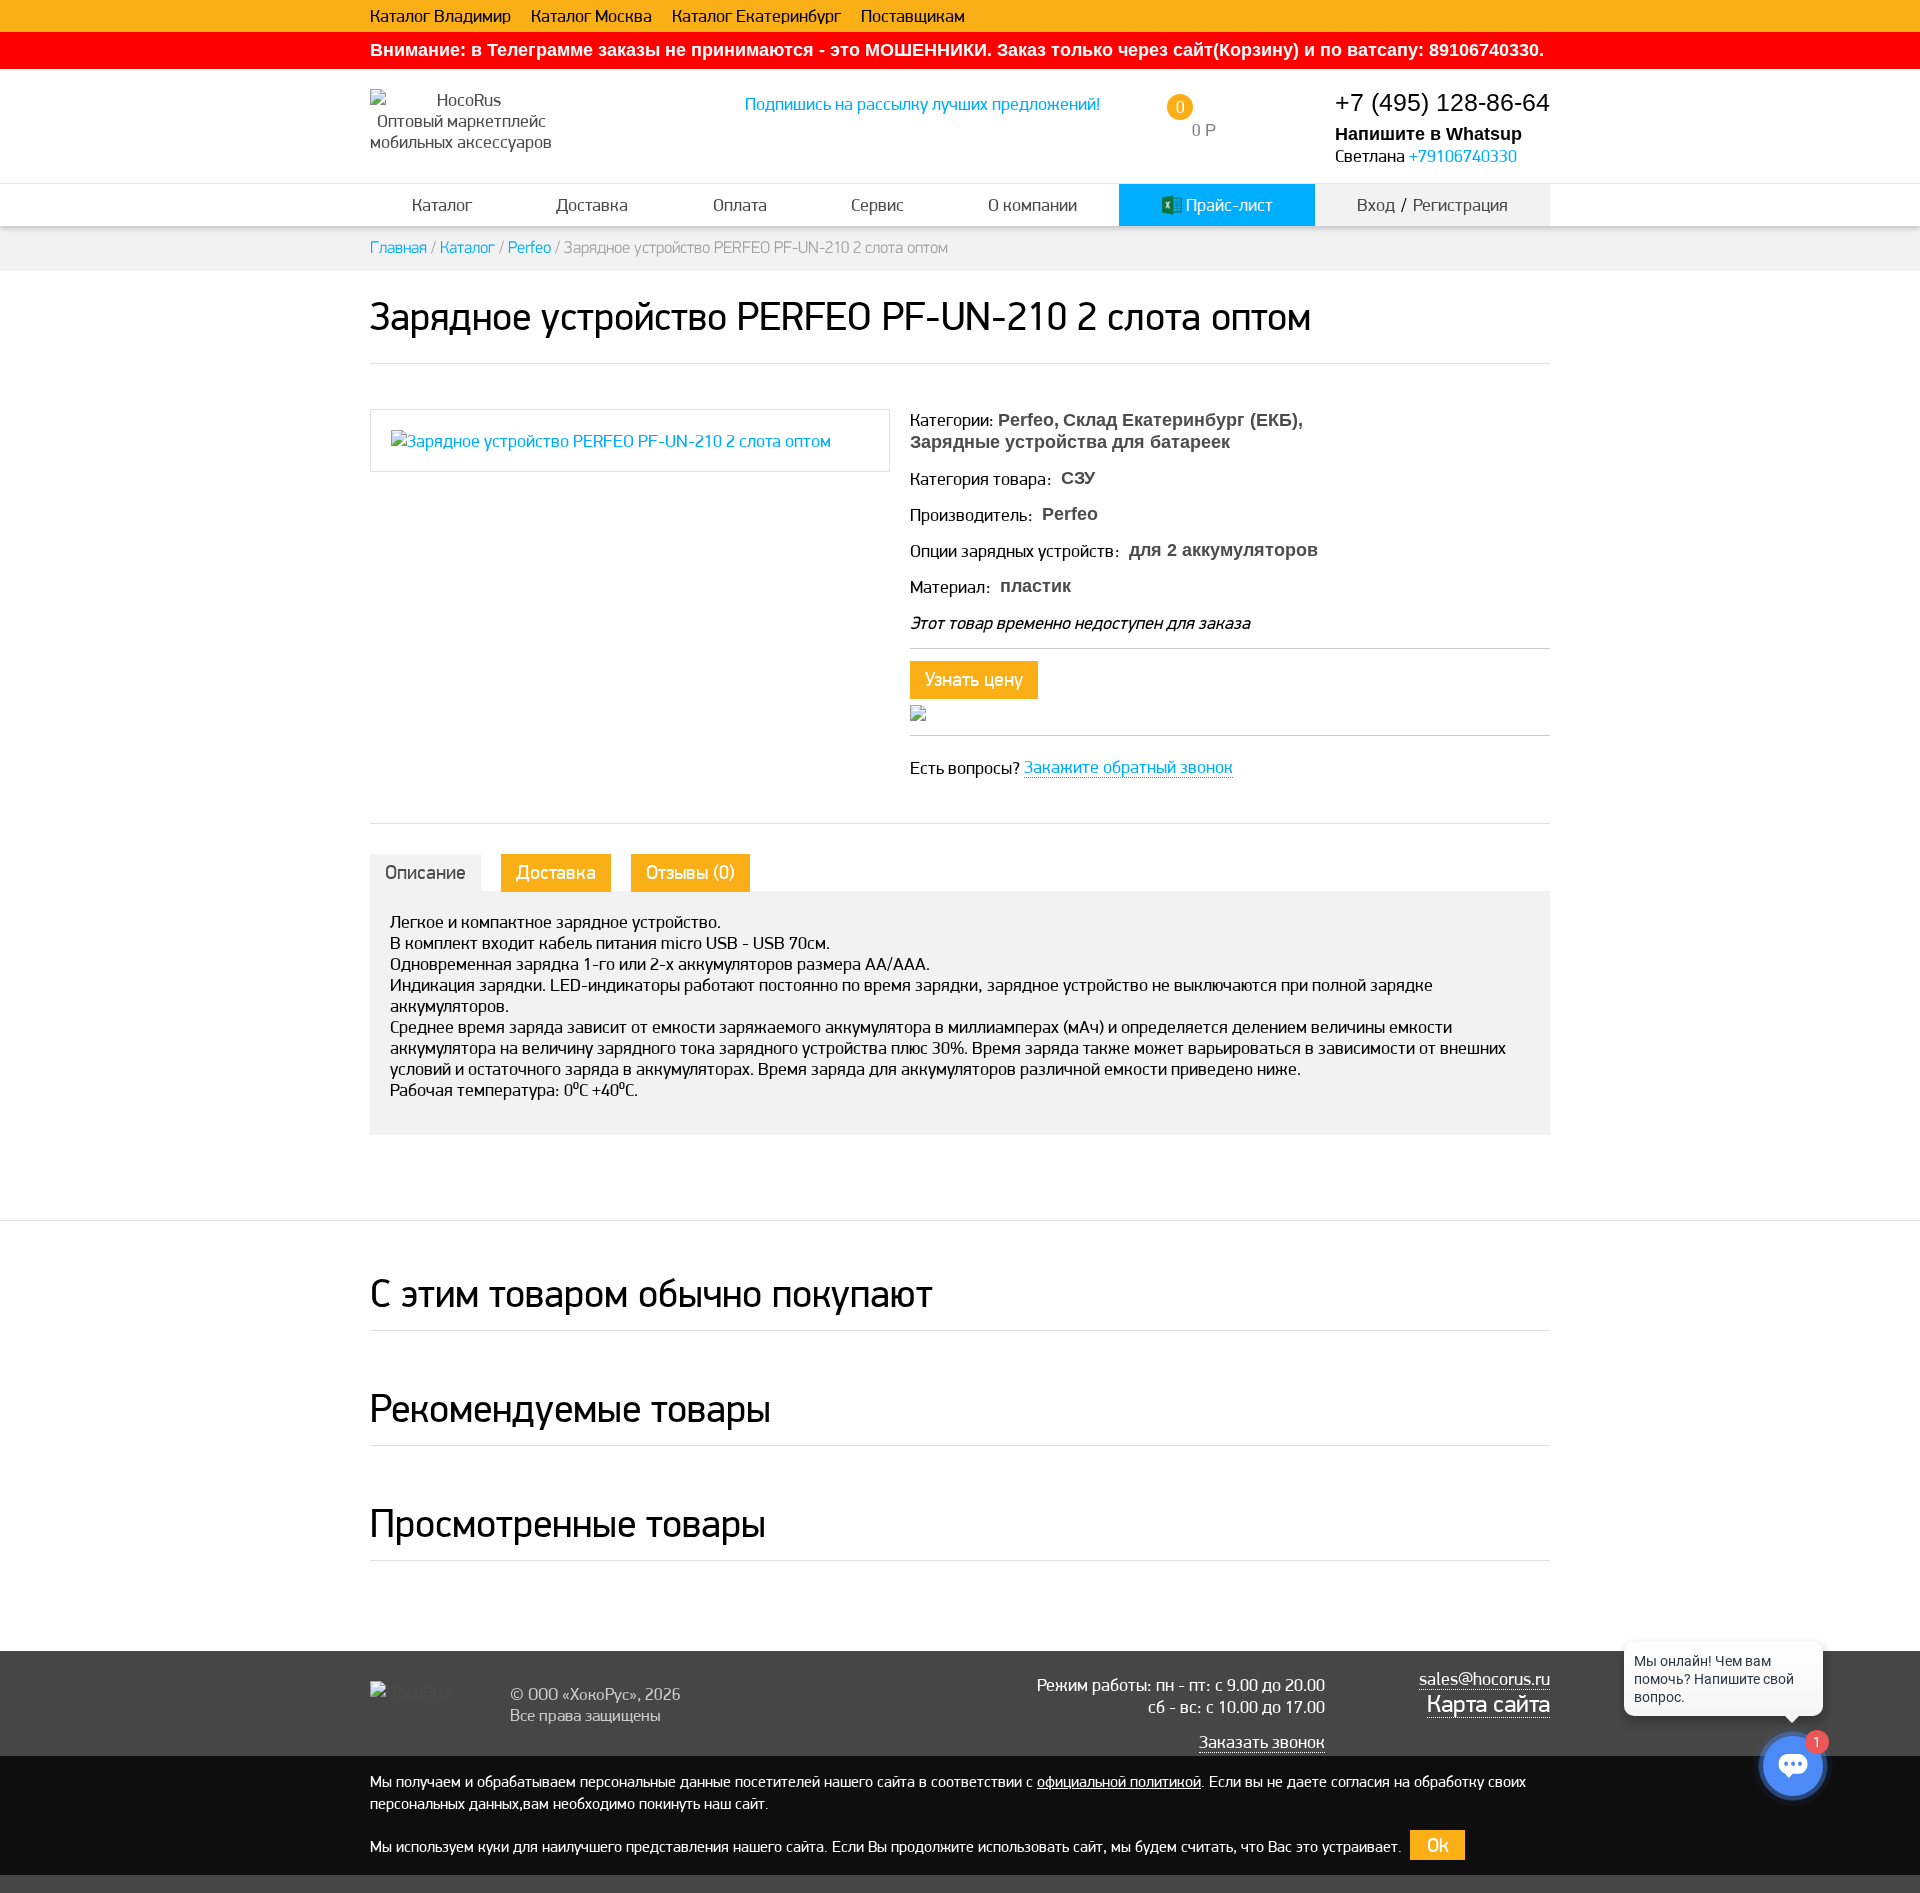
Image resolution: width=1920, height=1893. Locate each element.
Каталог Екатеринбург (756, 16)
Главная (398, 248)
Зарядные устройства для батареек (1070, 442)
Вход (1376, 204)
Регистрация (1460, 204)
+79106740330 (1463, 155)
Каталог (442, 204)
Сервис (877, 204)
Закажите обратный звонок (1128, 767)
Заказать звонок (1262, 1742)
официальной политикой (1119, 1781)
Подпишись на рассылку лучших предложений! (922, 103)
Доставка (592, 204)
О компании (1032, 204)
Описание (425, 872)
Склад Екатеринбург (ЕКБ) (1180, 420)
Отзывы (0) (690, 872)
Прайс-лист (1227, 204)
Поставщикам (913, 16)
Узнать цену (974, 679)
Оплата (740, 204)
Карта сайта (1488, 1704)
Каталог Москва (591, 16)
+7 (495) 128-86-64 (1442, 102)
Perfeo (529, 248)
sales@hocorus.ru (1484, 1679)
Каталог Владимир (440, 16)
